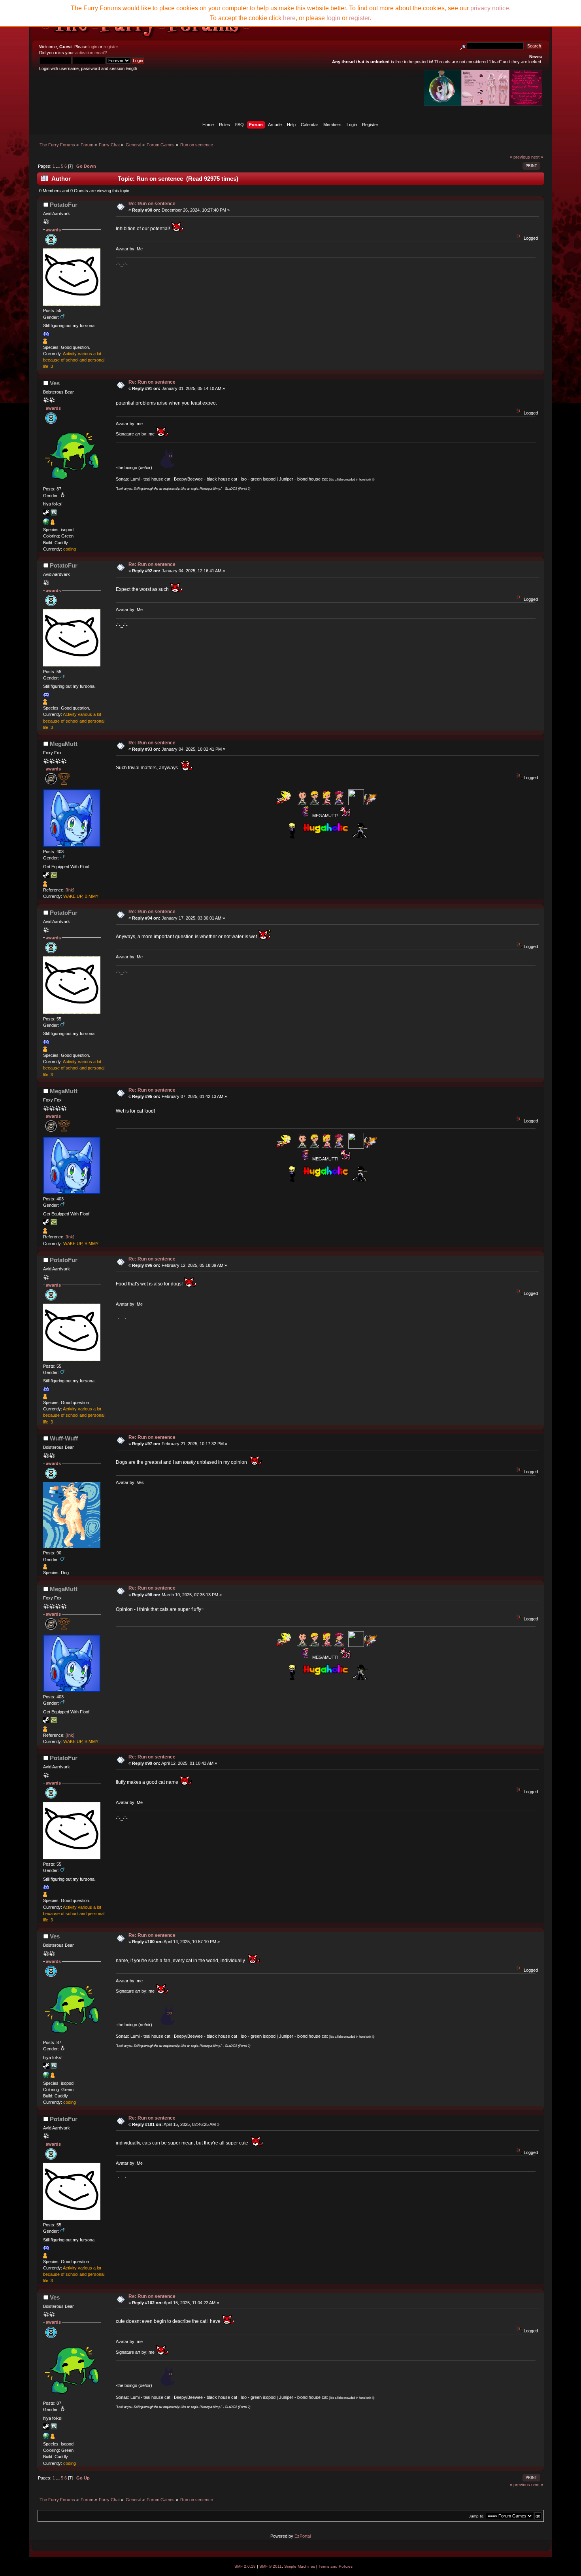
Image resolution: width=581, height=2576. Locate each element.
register (111, 47)
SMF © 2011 (271, 2566)
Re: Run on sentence (152, 204)
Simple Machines (300, 2566)
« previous (520, 157)
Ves (55, 383)
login (93, 47)
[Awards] (45, 343)
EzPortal (303, 2536)
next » (537, 157)
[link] (70, 890)
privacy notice (490, 8)
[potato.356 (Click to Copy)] (46, 334)
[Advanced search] (463, 46)
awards (53, 230)
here (289, 18)
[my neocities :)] (46, 523)
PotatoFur (64, 205)
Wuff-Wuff (64, 1438)
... (58, 166)
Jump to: (477, 2516)
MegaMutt (64, 744)
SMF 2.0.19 (245, 2566)
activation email (90, 53)
